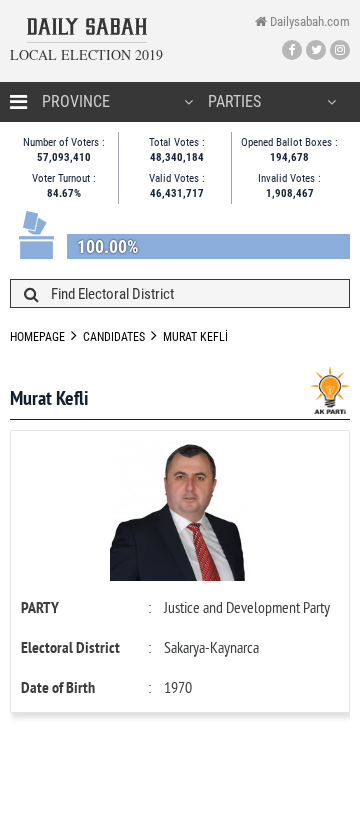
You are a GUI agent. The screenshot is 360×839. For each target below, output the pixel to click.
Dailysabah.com (308, 21)
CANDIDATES (114, 337)
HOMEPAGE (37, 337)
